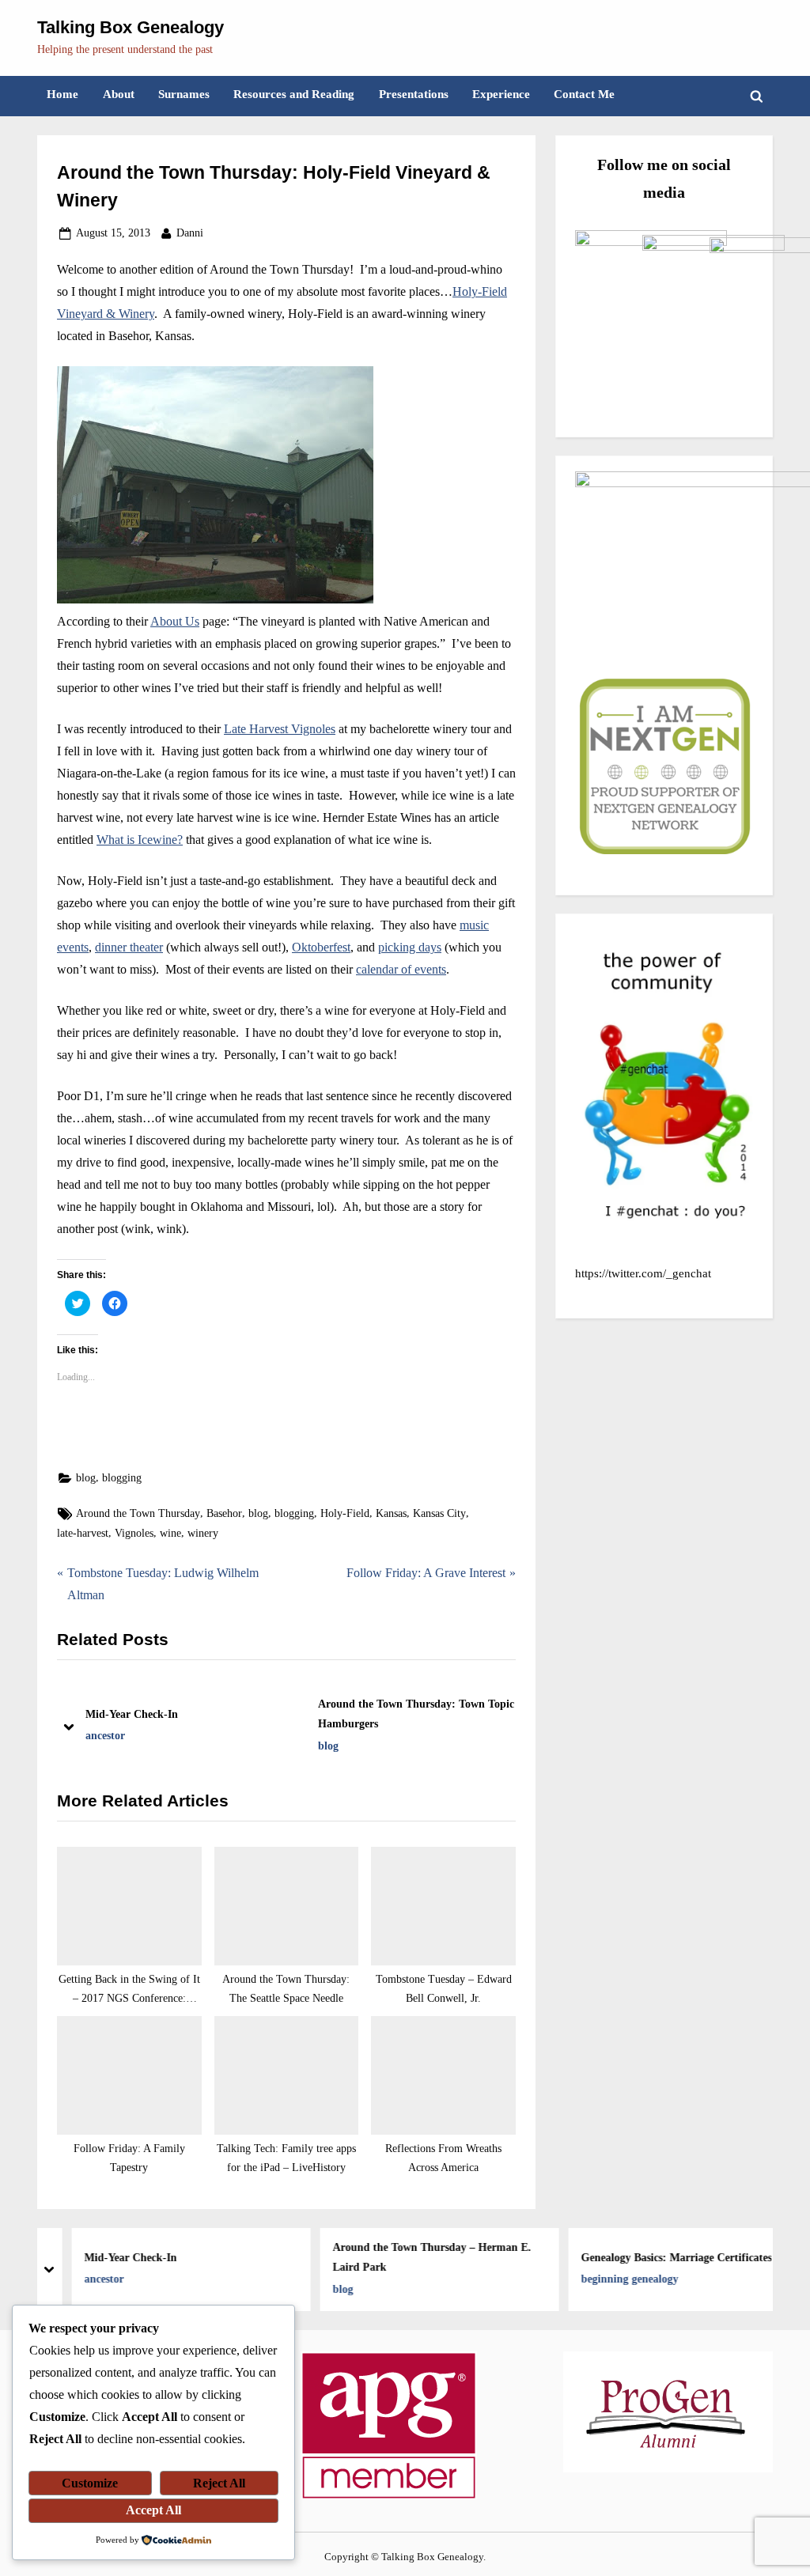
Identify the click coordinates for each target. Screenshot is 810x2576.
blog (86, 1478)
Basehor (224, 1513)
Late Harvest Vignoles (280, 729)
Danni (190, 233)
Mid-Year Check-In (132, 1714)
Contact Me (584, 94)
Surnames (184, 94)
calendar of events (401, 969)
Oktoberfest (321, 947)
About (119, 94)
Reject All (219, 2483)
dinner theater (129, 947)
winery (203, 1533)
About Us (175, 621)
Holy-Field (345, 1513)
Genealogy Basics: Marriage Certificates (662, 2256)
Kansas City (439, 1513)
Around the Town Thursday (138, 1513)
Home (62, 94)
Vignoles (134, 1533)
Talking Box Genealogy (131, 27)
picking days (410, 947)
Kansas (391, 1513)
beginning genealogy (615, 2279)
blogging (122, 1478)
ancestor (105, 1736)
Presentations (414, 94)
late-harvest (83, 1533)
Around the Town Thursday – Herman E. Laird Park (417, 2257)
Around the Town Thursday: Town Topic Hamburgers (416, 1714)
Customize (90, 2483)
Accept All (153, 2510)
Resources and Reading (294, 94)
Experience (501, 94)
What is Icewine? (140, 840)
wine (170, 1533)
